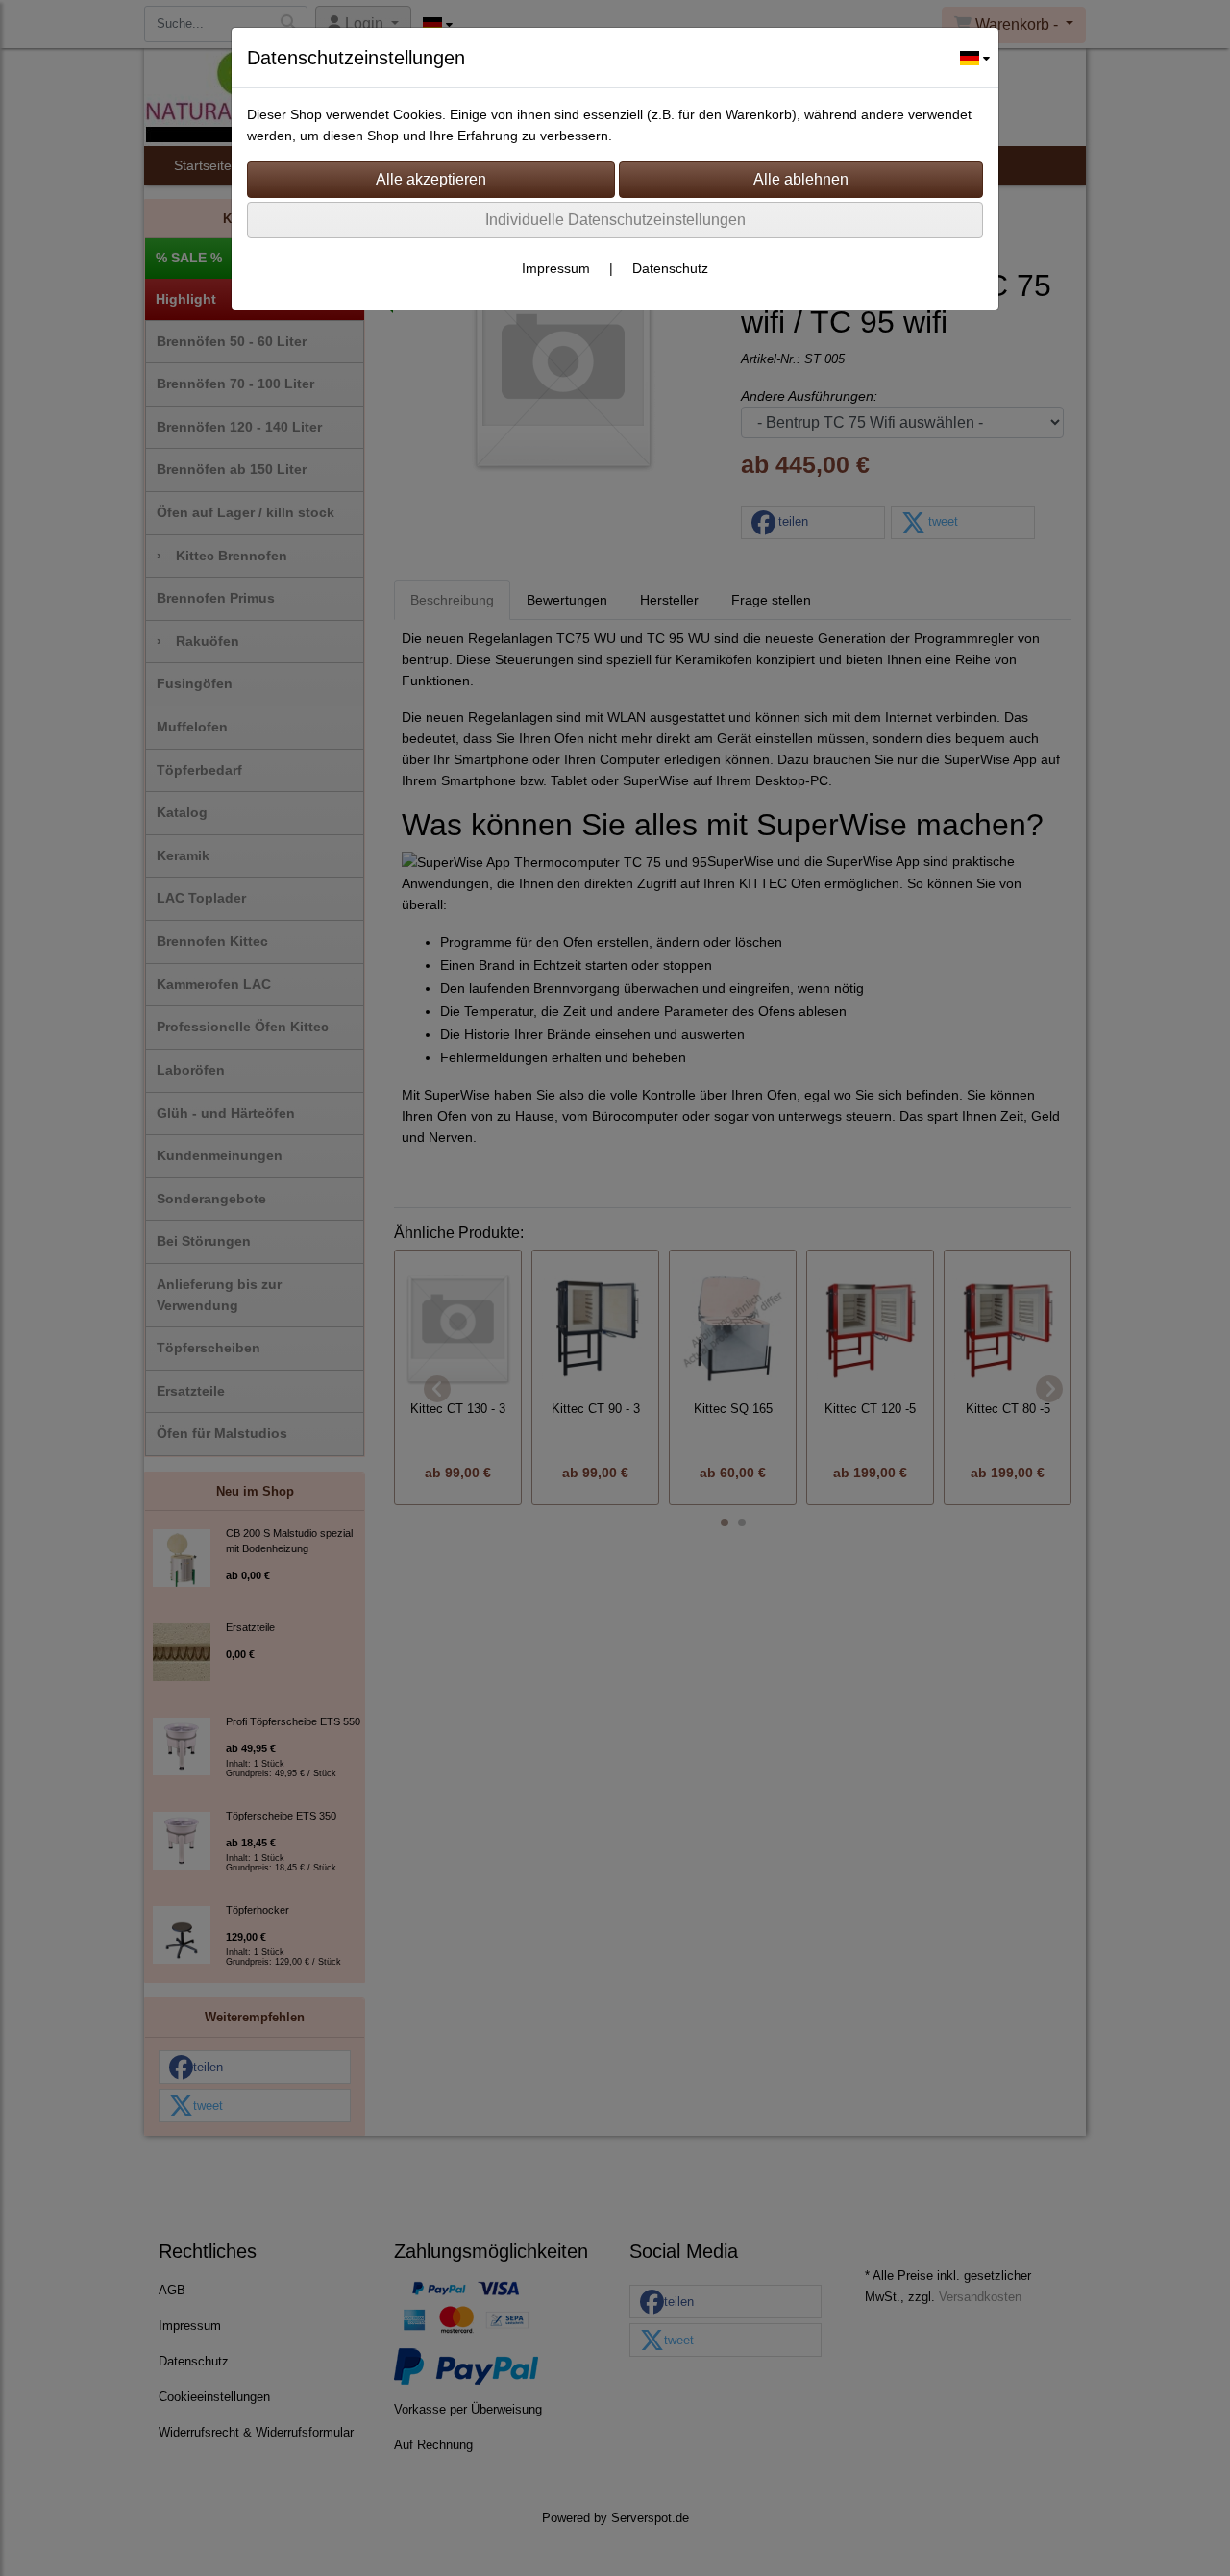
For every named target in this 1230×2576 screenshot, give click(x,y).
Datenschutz (670, 268)
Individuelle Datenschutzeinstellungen (615, 220)
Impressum (556, 268)
